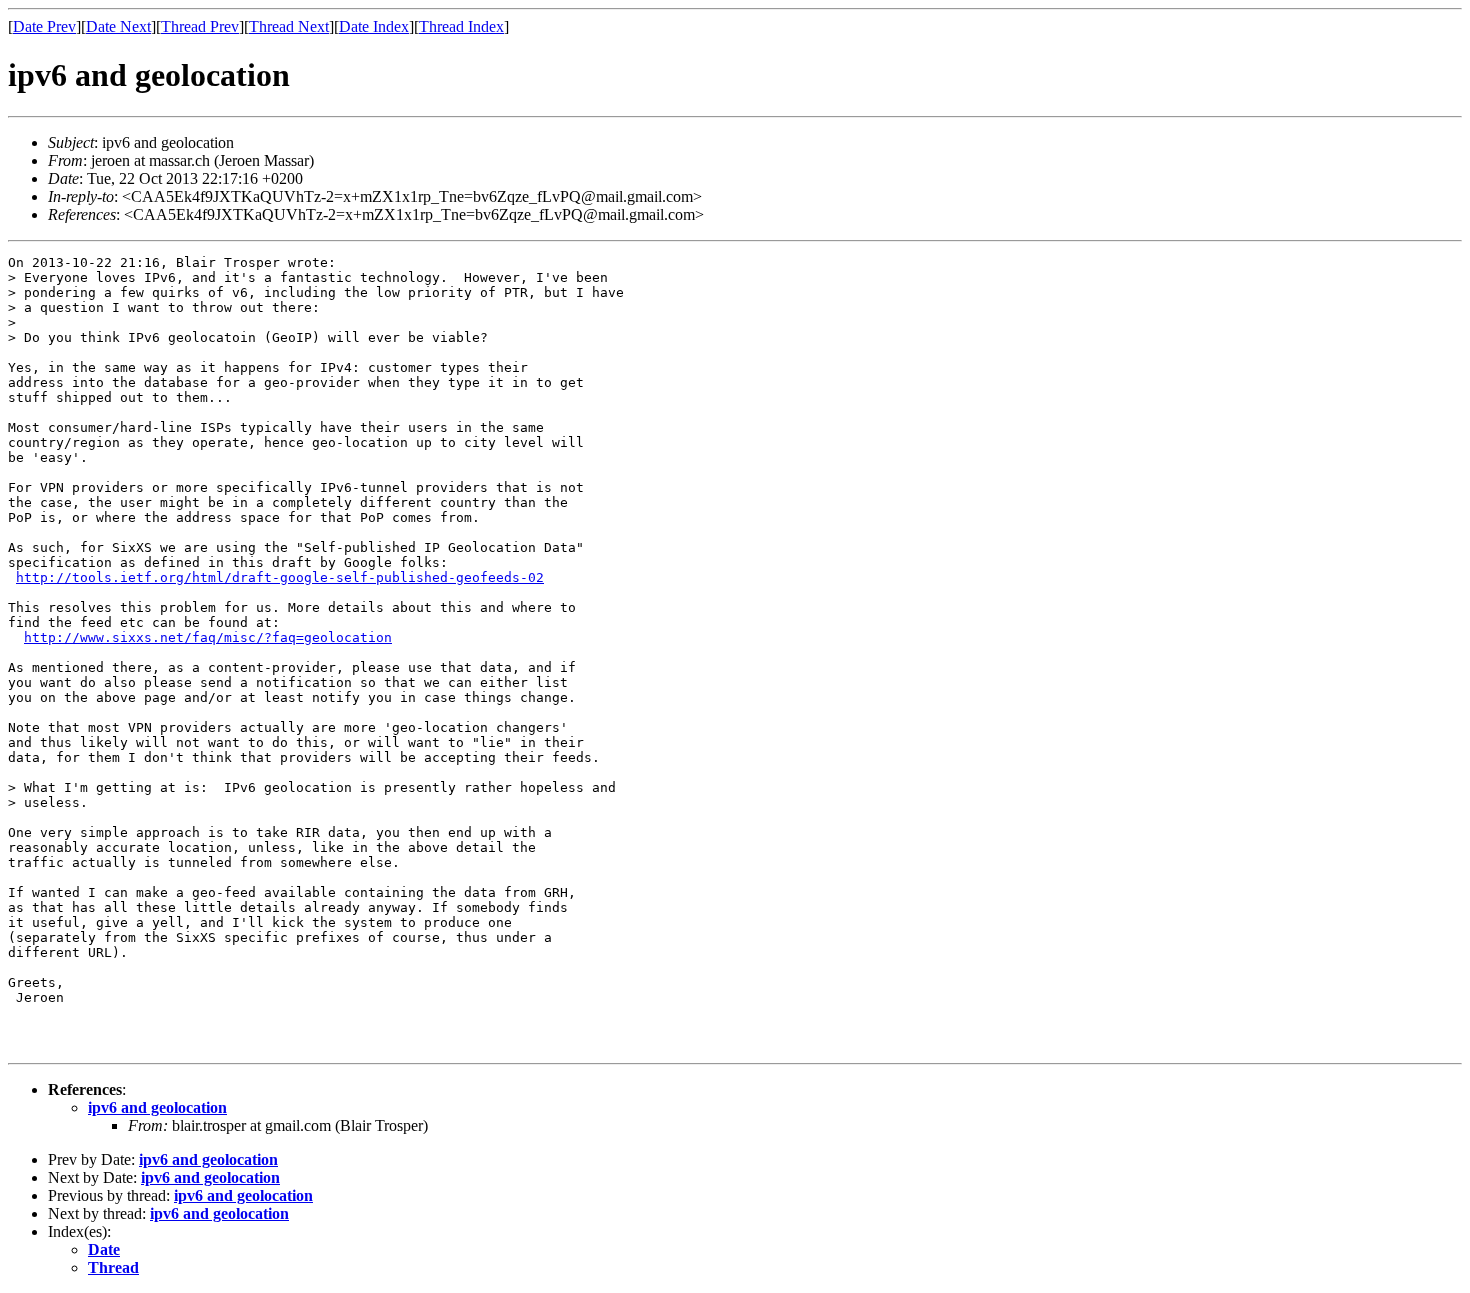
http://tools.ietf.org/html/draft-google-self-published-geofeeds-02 (280, 577)
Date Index (374, 26)
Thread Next (289, 26)
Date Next (118, 26)
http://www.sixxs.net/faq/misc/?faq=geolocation (208, 637)
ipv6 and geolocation (157, 1107)
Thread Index (461, 26)
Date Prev (44, 26)
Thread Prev (200, 26)
